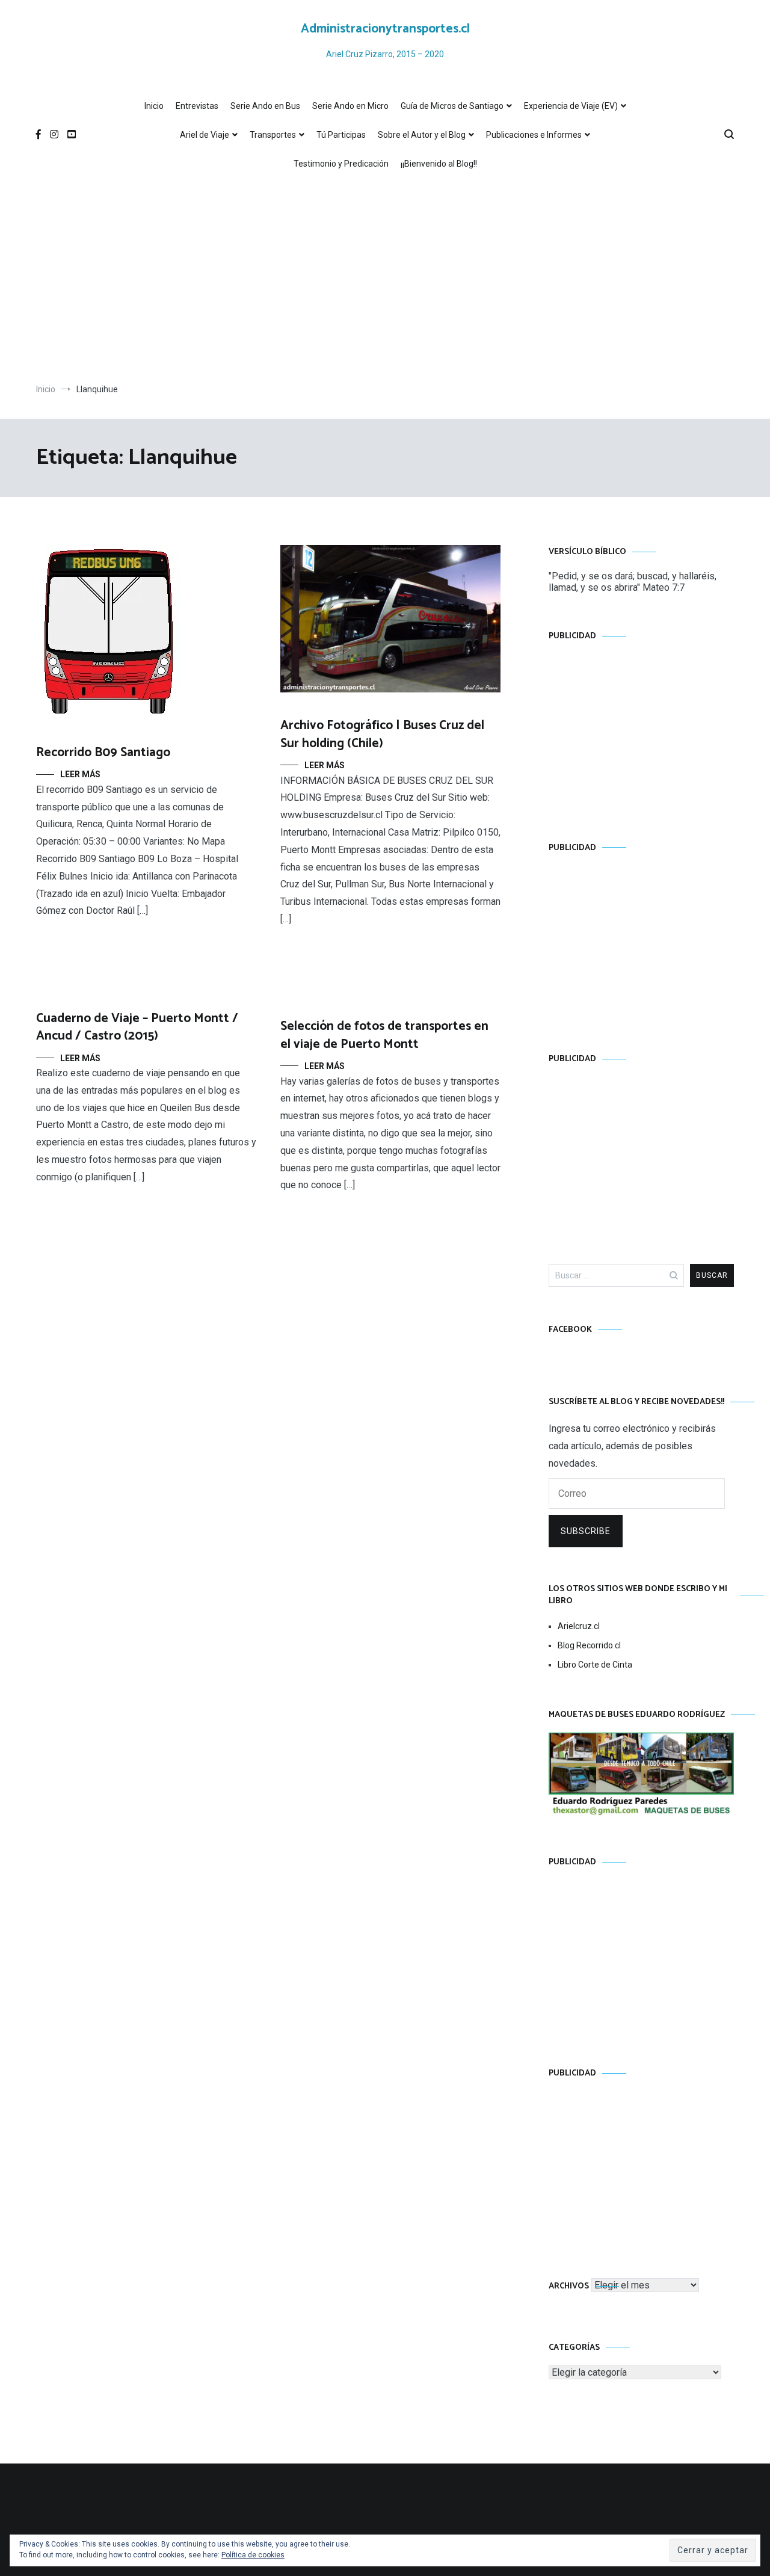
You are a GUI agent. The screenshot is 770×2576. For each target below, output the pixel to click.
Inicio (154, 106)
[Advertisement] (385, 281)
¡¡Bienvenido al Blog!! (439, 164)
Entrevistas (197, 106)
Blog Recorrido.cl (589, 1645)
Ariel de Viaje (205, 135)
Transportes (273, 135)
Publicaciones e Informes (534, 135)
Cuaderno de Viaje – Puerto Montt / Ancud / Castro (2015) (137, 1027)
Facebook (570, 1330)
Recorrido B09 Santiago (103, 753)
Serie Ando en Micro (350, 106)
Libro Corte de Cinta (595, 1665)
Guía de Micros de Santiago (452, 106)
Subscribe (586, 1531)
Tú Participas (341, 135)
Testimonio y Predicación (341, 164)
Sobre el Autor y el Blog (422, 135)
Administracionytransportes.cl (385, 29)
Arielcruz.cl (579, 1626)
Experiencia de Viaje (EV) (571, 106)
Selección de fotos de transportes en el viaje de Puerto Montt (384, 1035)
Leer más (80, 774)
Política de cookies (253, 2555)
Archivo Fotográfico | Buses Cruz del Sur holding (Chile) (382, 734)
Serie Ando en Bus (265, 106)
